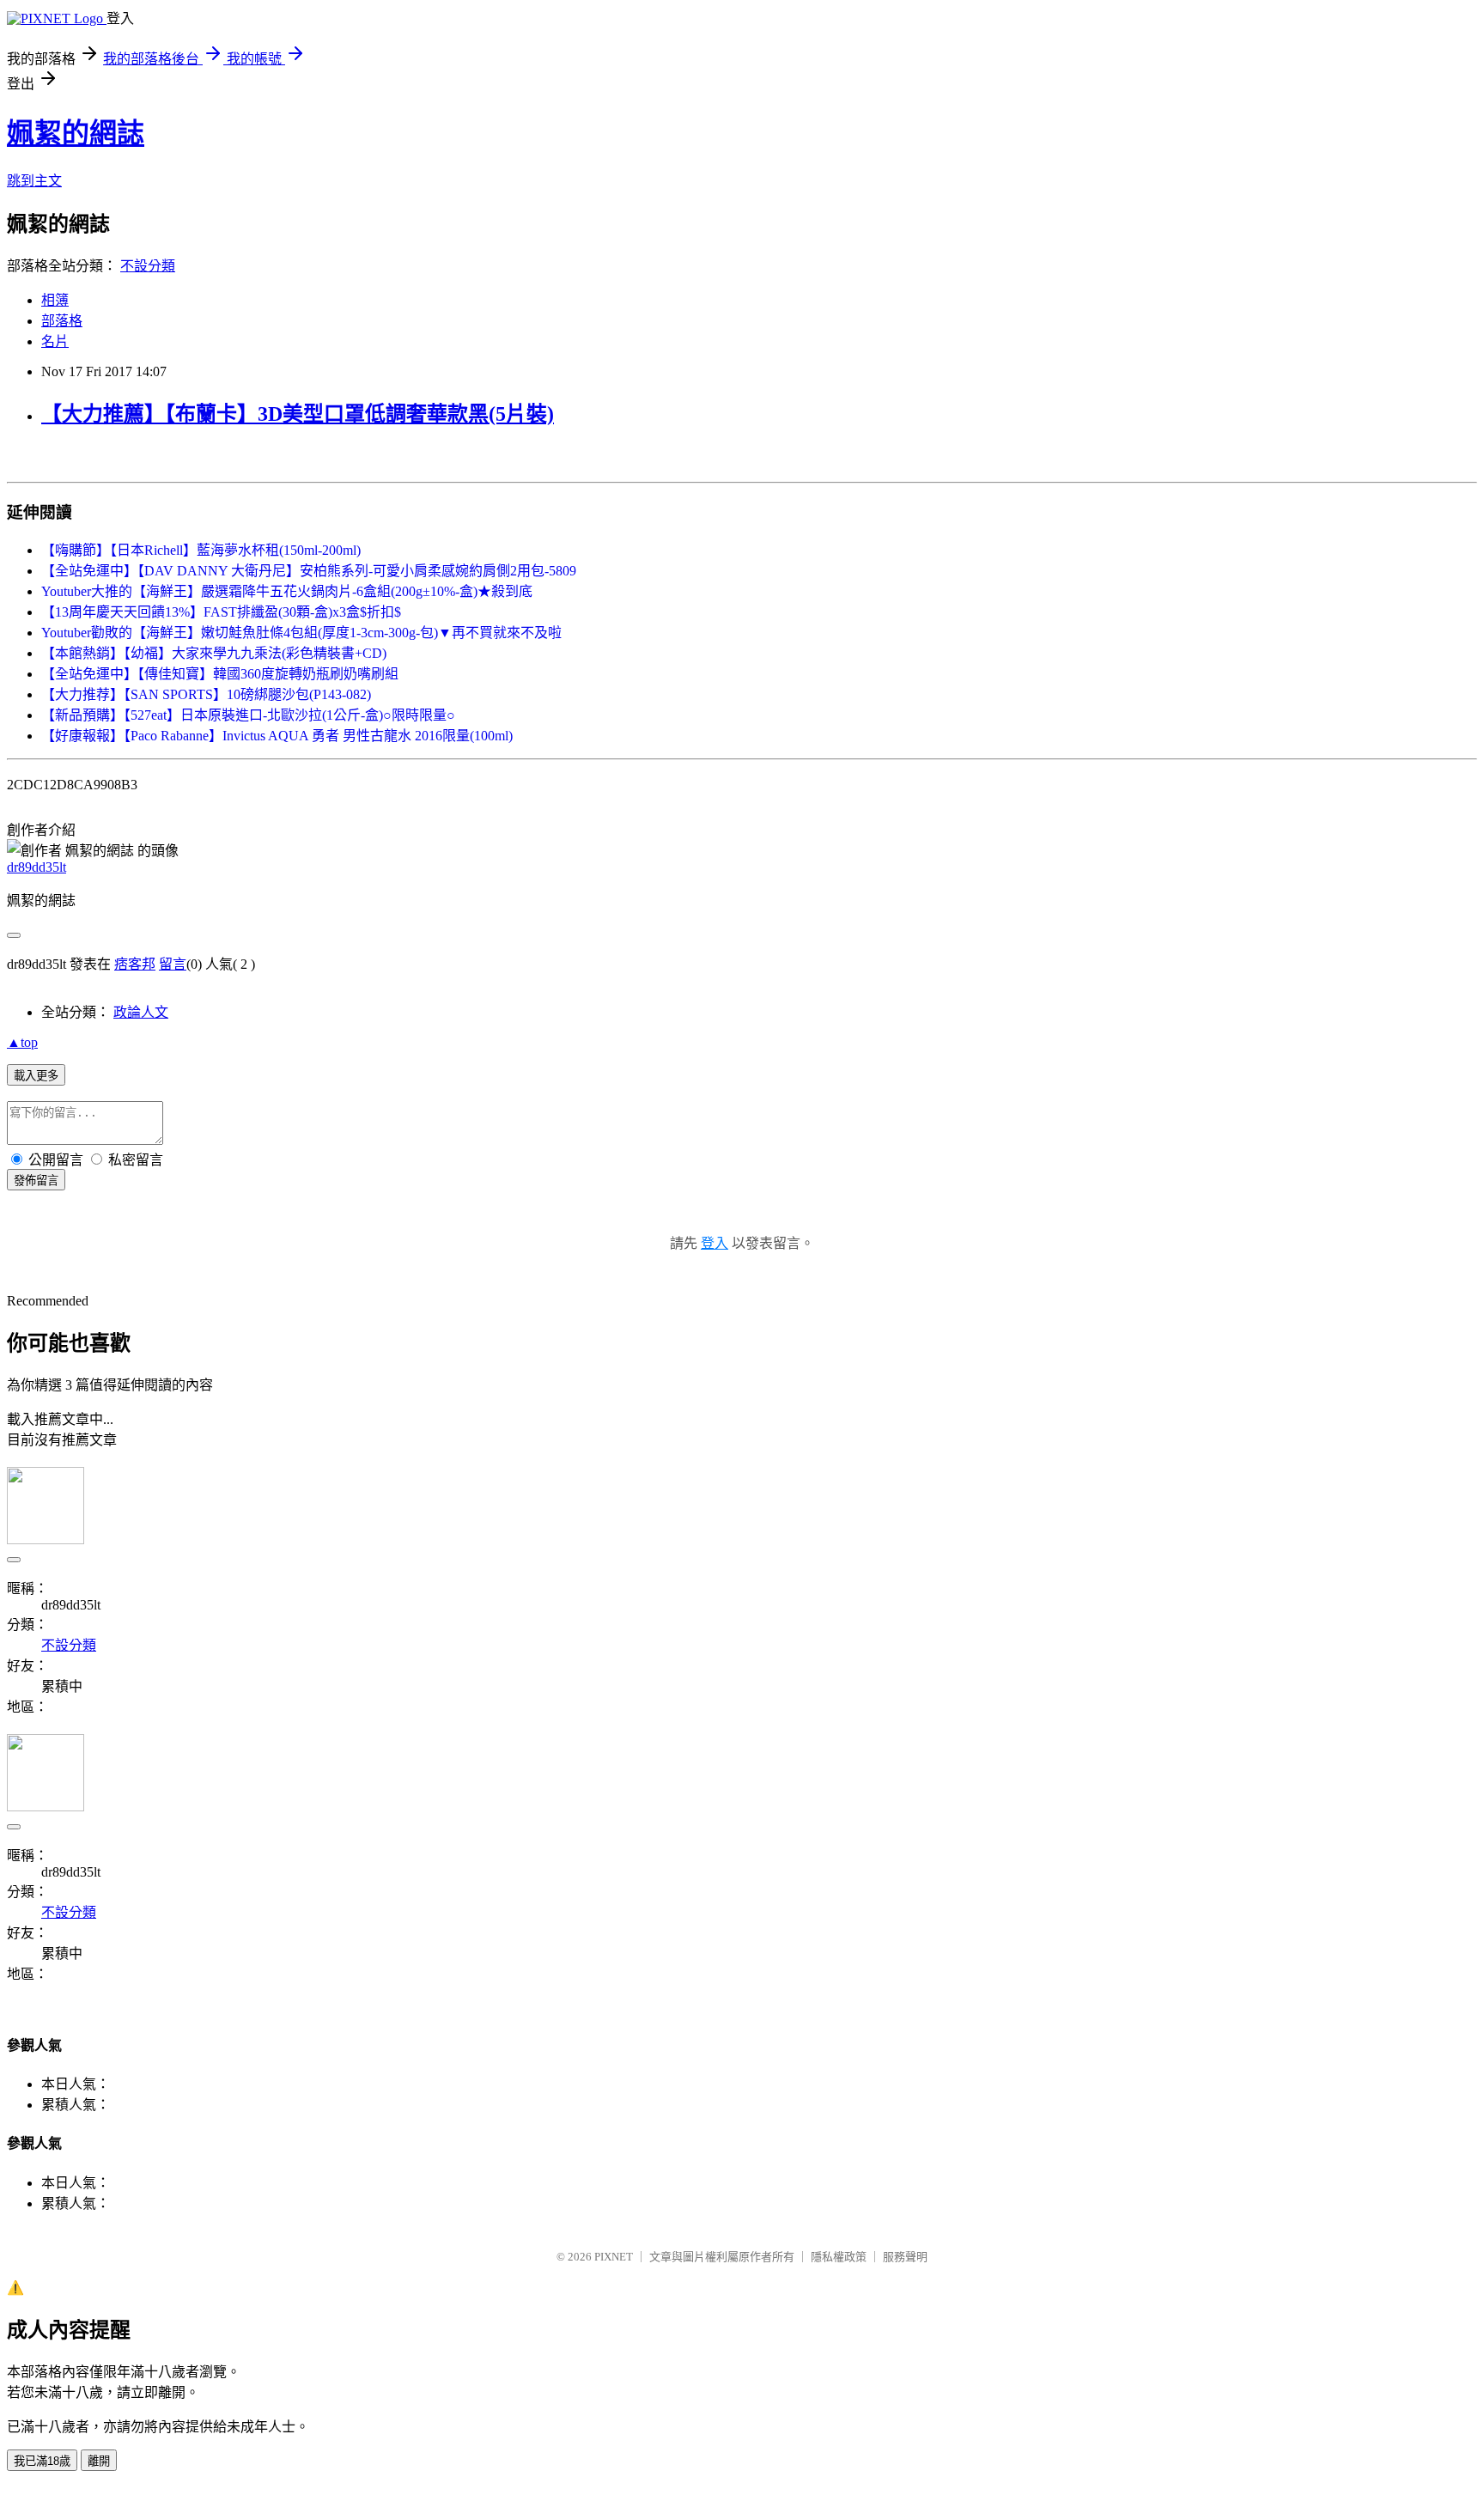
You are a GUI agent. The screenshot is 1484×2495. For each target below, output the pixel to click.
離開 (99, 2461)
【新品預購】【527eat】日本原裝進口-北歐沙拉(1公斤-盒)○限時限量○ (248, 715)
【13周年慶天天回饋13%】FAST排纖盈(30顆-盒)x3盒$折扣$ (221, 612)
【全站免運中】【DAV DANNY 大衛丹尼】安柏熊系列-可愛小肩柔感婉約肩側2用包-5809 (309, 571)
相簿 (55, 300)
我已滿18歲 (42, 2461)
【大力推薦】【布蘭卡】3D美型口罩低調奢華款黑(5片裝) (298, 414)
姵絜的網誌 (76, 133)
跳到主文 (34, 181)
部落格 (62, 321)
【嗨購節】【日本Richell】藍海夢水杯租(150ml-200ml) (201, 550)
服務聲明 (905, 2257)
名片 (55, 341)
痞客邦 (135, 964)
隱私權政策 (839, 2257)
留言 (173, 964)
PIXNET (614, 2257)
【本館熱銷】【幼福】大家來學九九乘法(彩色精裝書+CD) (214, 653)
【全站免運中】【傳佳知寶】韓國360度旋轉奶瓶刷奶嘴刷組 (220, 674)
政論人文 (141, 1012)
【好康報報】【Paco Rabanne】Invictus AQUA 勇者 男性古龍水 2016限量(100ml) (277, 736)
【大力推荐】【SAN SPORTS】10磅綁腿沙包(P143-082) (206, 694)
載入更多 (36, 1076)
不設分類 (148, 266)
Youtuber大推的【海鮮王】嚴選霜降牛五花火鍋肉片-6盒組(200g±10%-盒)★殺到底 (287, 591)
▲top (22, 1042)
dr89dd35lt (36, 867)
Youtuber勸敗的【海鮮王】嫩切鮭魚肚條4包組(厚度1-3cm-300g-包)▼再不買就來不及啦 (301, 633)
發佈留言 (36, 1181)
